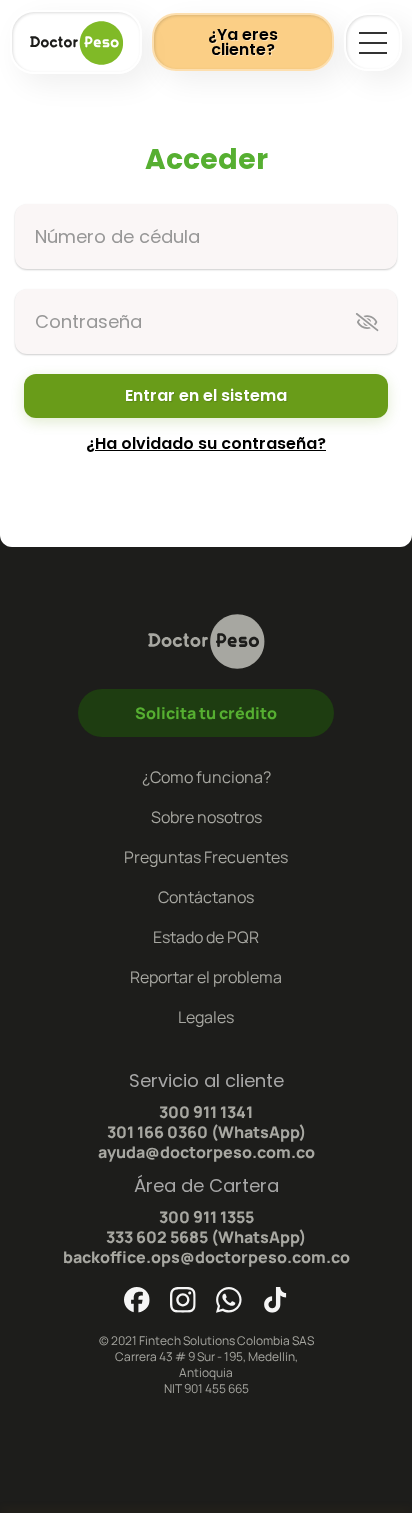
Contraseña (88, 321)
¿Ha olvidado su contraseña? (206, 444)
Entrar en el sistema (206, 395)
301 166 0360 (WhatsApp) (206, 1132)
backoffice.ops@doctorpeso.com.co (206, 1257)
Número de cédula (117, 236)
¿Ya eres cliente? (243, 42)
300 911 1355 (206, 1217)
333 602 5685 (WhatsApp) (206, 1237)
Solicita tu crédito (206, 713)
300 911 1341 (206, 1112)
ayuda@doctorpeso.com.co (206, 1152)
